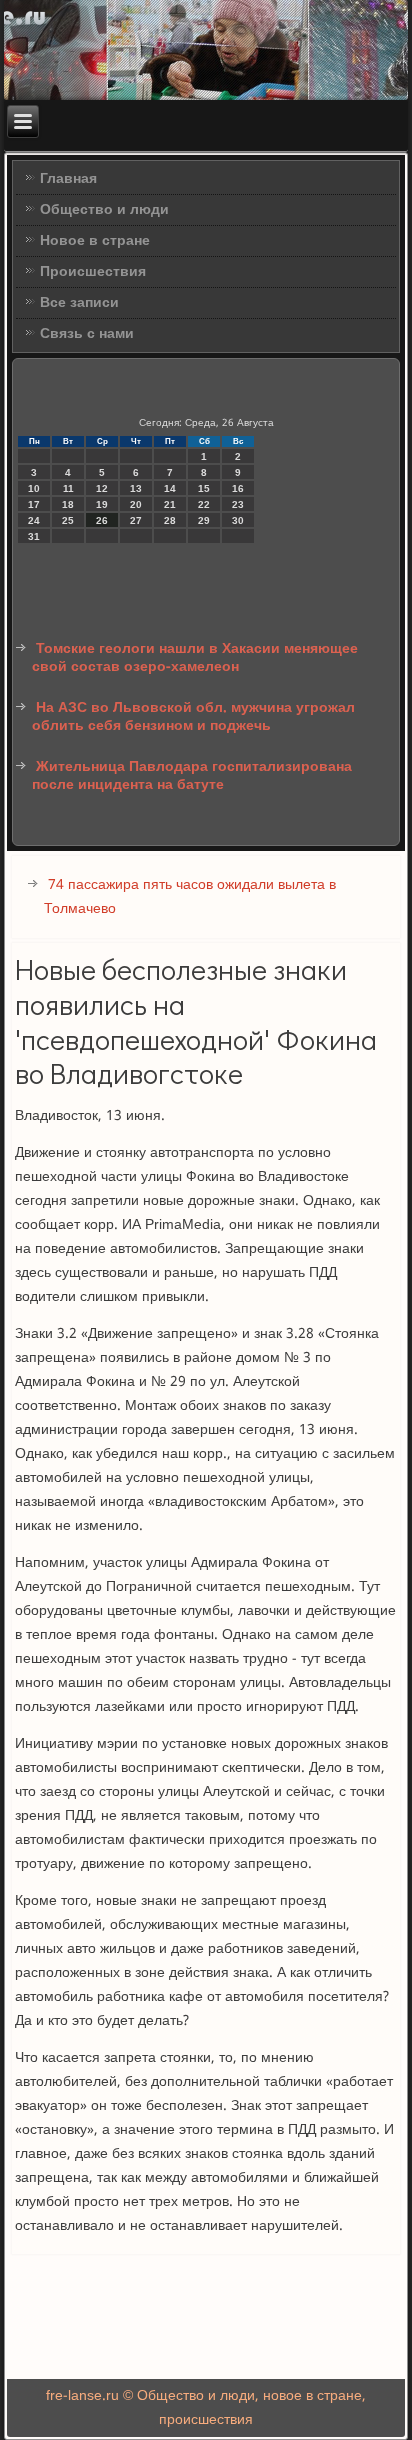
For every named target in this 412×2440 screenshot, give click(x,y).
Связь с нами (87, 334)
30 (238, 520)
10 (34, 488)
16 (238, 488)
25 (68, 520)
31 (34, 536)
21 (170, 504)
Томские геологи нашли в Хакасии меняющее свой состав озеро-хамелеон (195, 658)
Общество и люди (104, 210)
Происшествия (93, 272)
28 (170, 520)
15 (204, 488)
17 (34, 504)
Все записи (79, 303)
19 (102, 504)
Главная (68, 179)
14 (170, 488)
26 (102, 520)
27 (136, 520)
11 (68, 488)
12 (102, 488)
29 (204, 520)
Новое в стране (95, 241)
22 (204, 504)
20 (136, 504)
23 (238, 504)
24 (34, 520)
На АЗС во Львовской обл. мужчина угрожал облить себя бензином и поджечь (193, 717)
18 (68, 504)
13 (136, 488)
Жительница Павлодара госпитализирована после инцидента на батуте (192, 776)
